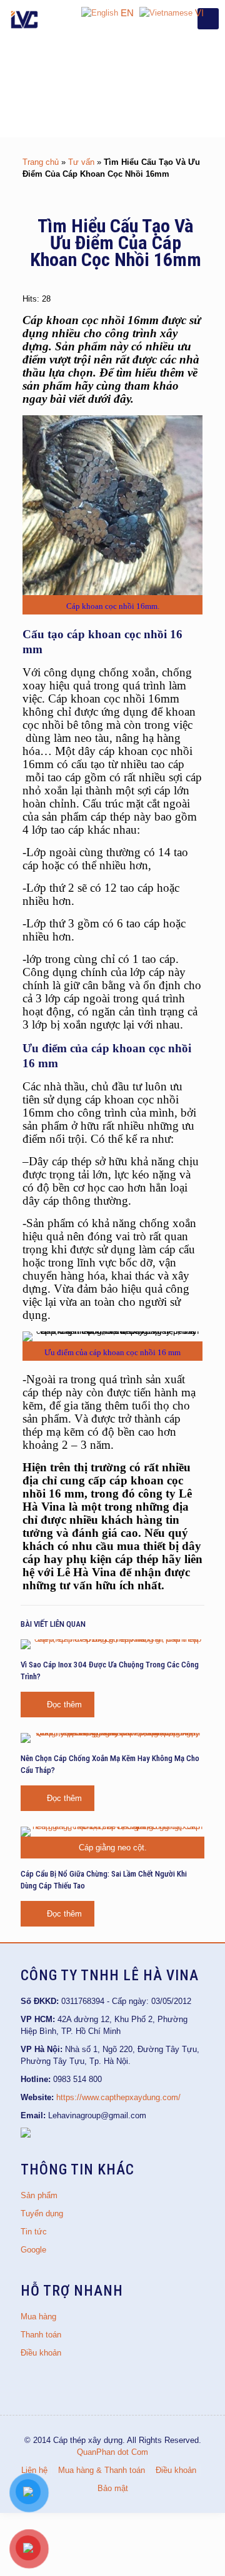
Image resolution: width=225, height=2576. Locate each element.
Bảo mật (113, 2488)
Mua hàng (38, 2317)
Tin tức (34, 2232)
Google (33, 2250)
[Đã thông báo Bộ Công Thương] (26, 2135)
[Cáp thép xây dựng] (25, 19)
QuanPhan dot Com (112, 2452)
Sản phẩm (39, 2195)
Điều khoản (41, 2353)
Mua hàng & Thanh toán (102, 2470)
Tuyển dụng (42, 2213)
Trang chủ (41, 162)
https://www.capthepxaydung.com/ (118, 2097)
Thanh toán (41, 2335)
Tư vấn (81, 162)
